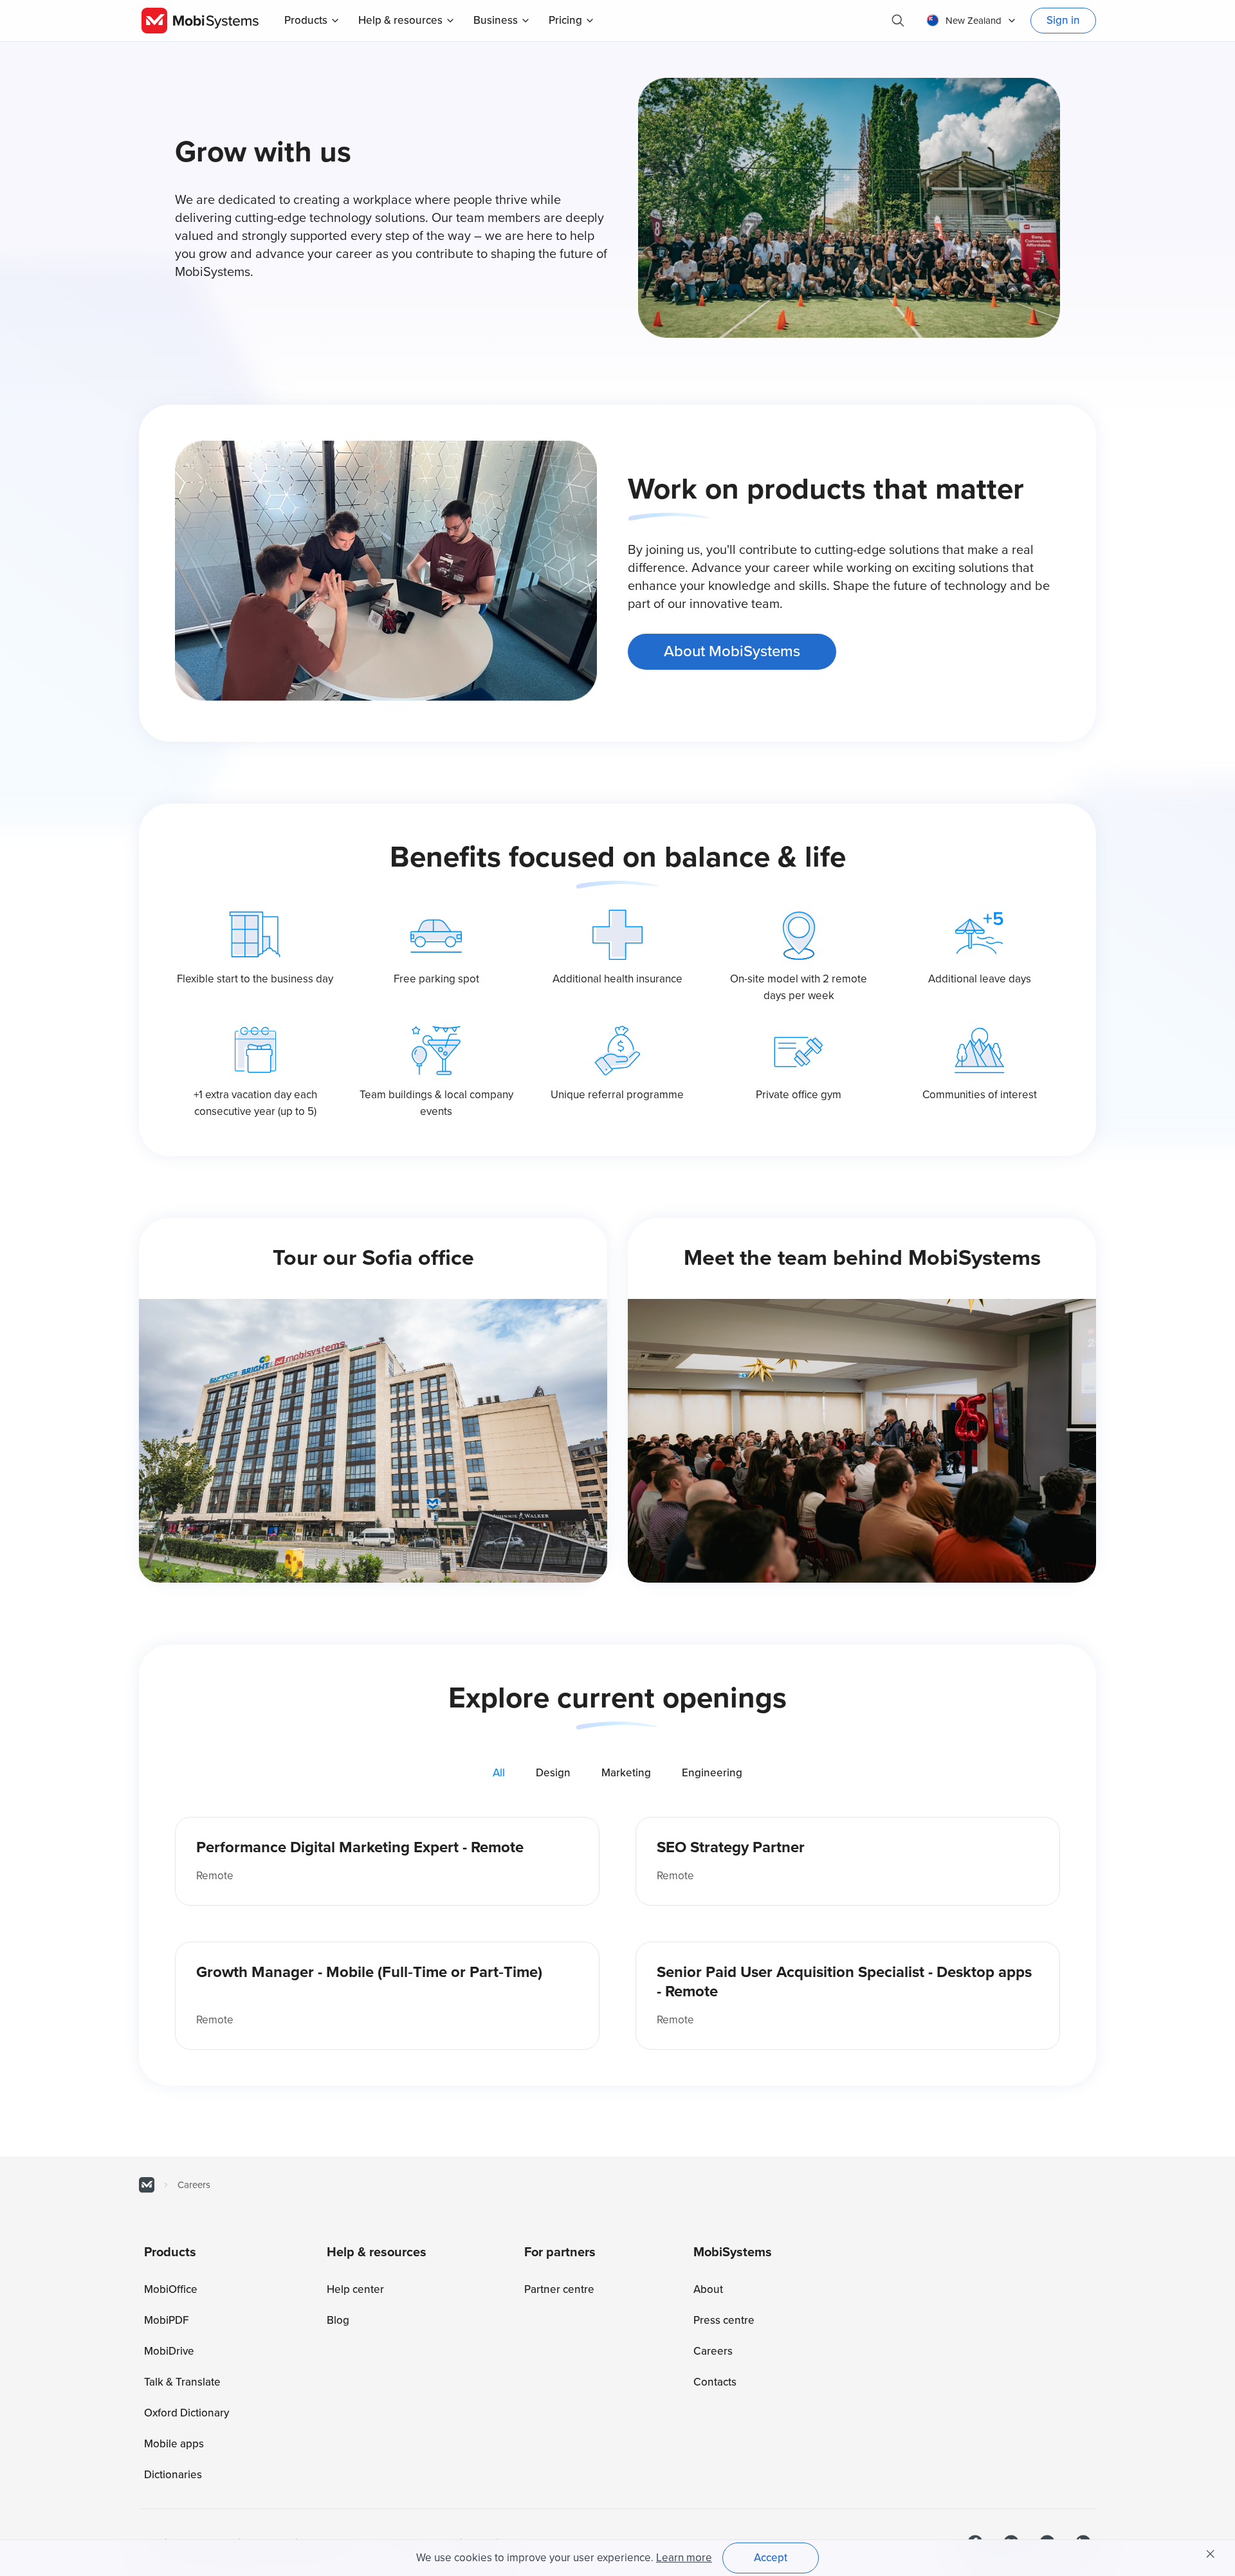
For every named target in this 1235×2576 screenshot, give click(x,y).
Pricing (565, 20)
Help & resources (400, 20)
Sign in (1063, 20)
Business (496, 20)
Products (306, 20)
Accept (771, 2558)
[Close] (1211, 2554)
